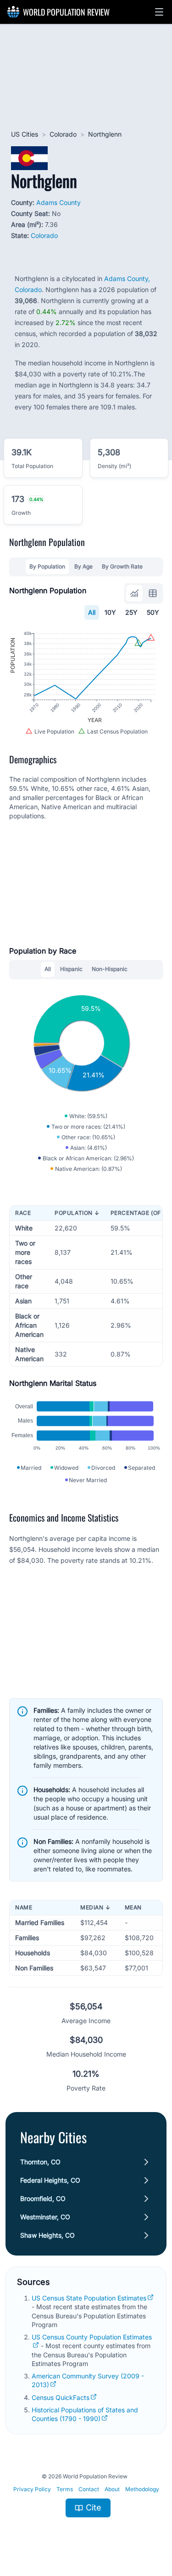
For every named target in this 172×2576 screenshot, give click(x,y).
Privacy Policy (32, 2489)
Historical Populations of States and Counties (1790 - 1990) (85, 2414)
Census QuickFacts (61, 2397)
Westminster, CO (45, 2217)
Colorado (63, 134)
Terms (65, 2489)
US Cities (25, 134)
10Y (110, 612)
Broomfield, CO (43, 2198)
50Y (153, 612)
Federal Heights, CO (50, 2180)
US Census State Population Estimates (89, 2298)
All (92, 612)
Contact (89, 2489)
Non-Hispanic (110, 969)
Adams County (58, 202)
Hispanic (71, 969)
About (112, 2489)
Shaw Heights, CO (47, 2235)
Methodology (142, 2489)
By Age (83, 566)
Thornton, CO (40, 2162)
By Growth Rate (122, 566)
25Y (131, 612)
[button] (159, 12)
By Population (47, 566)
